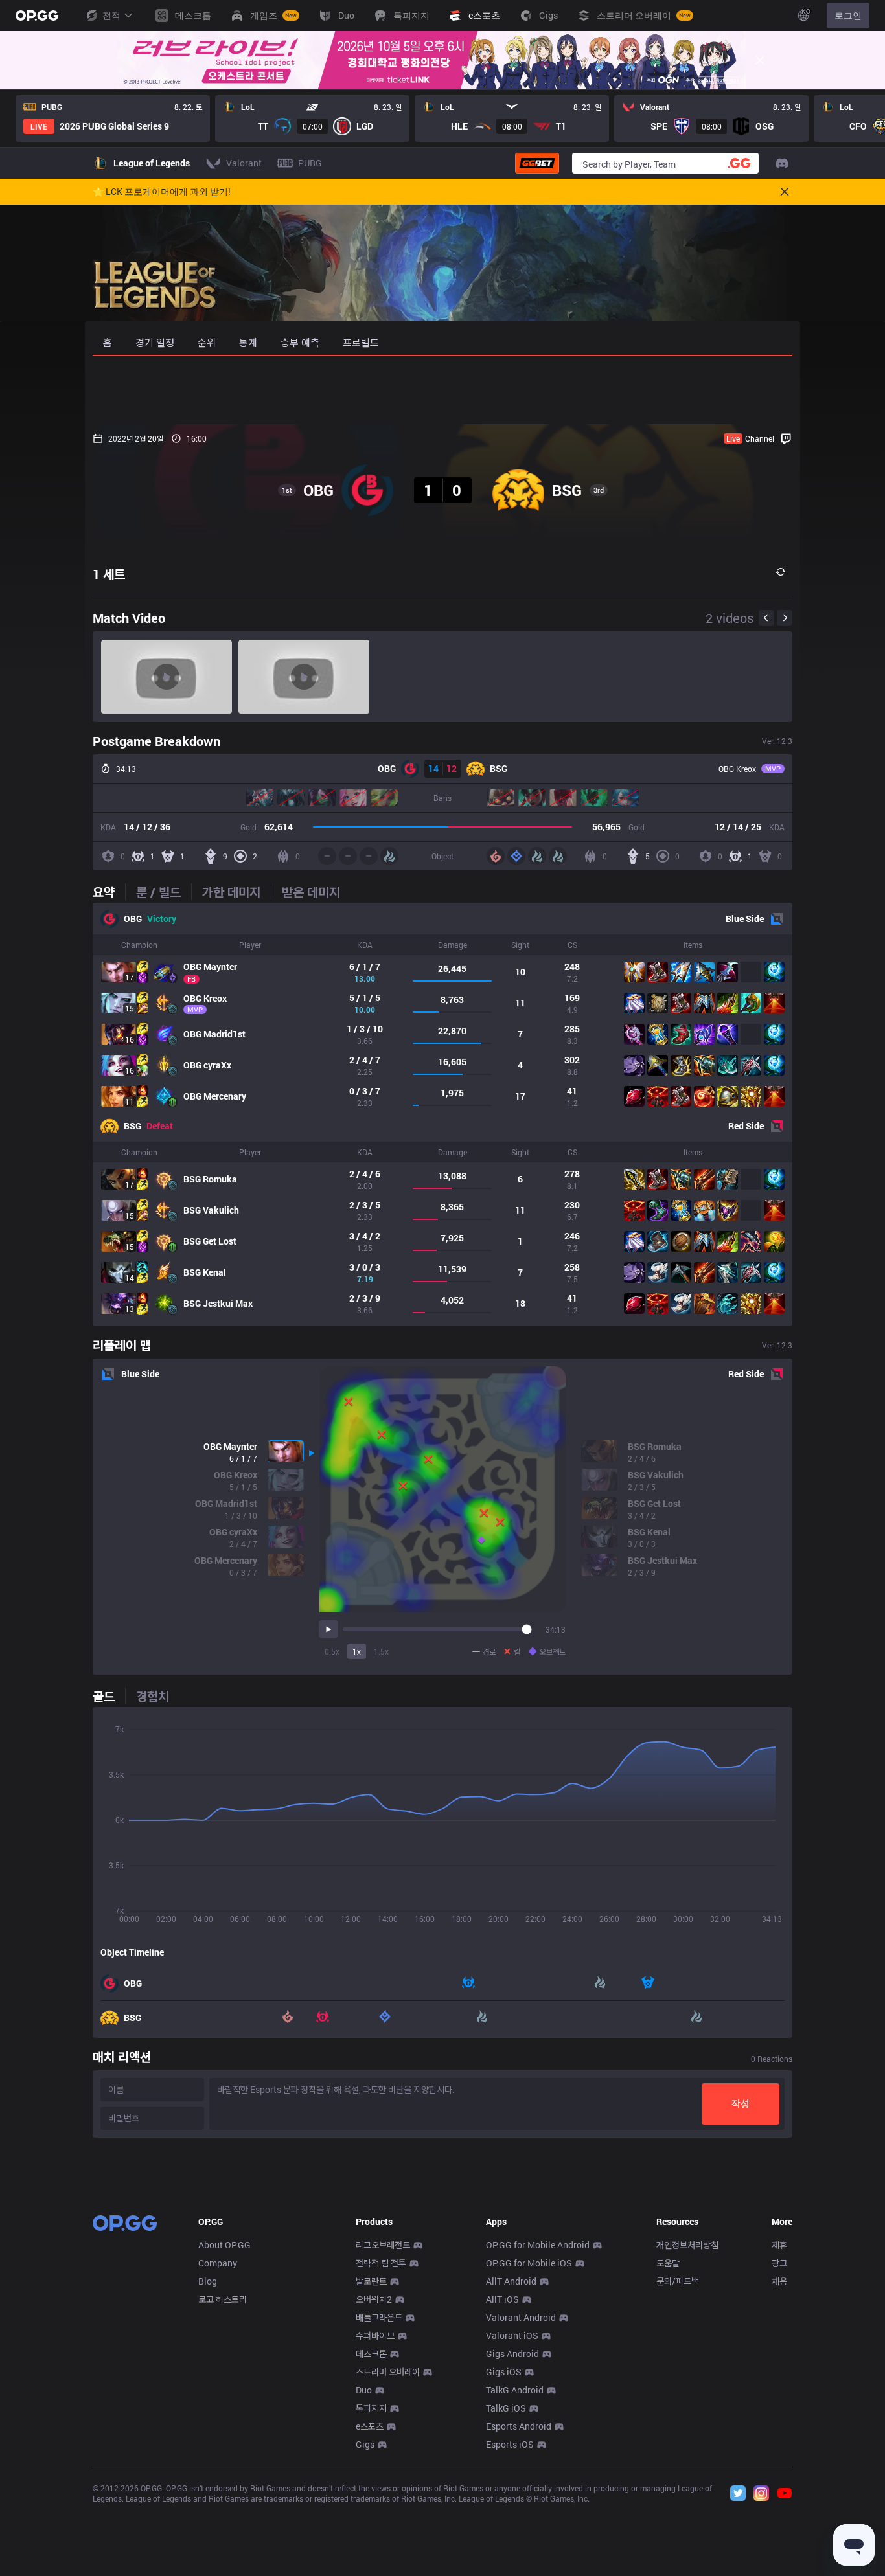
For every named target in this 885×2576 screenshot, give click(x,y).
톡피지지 (371, 2408)
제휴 (779, 2245)
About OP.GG (224, 2245)
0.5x (332, 1651)
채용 (779, 2281)
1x (357, 1651)
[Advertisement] (442, 390)
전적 (111, 15)
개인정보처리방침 (687, 2245)
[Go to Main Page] (37, 16)
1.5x (381, 1651)
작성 (741, 2104)
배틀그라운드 (379, 2317)
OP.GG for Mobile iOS (529, 2263)
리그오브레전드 (383, 2245)
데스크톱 (371, 2354)
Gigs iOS (504, 2372)
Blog (208, 2281)
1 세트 (109, 574)
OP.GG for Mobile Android (538, 2245)
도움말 (668, 2263)
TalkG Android (515, 2390)
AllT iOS (502, 2299)
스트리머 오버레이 (388, 2372)
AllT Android (511, 2281)
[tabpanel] (442, 1114)
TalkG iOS (506, 2408)
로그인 (848, 15)
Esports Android (519, 2426)
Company (218, 2263)
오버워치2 (374, 2299)
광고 (779, 2263)
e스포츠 (370, 2426)
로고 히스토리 (223, 2299)
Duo (364, 2390)
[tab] (109, 892)
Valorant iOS (512, 2335)
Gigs (365, 2444)
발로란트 (371, 2281)
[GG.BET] (537, 163)
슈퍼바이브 (375, 2335)
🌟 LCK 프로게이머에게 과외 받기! (162, 192)
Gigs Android (512, 2354)
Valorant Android (521, 2317)
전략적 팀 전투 (381, 2263)
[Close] (760, 60)
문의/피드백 (678, 2281)
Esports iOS (510, 2444)
